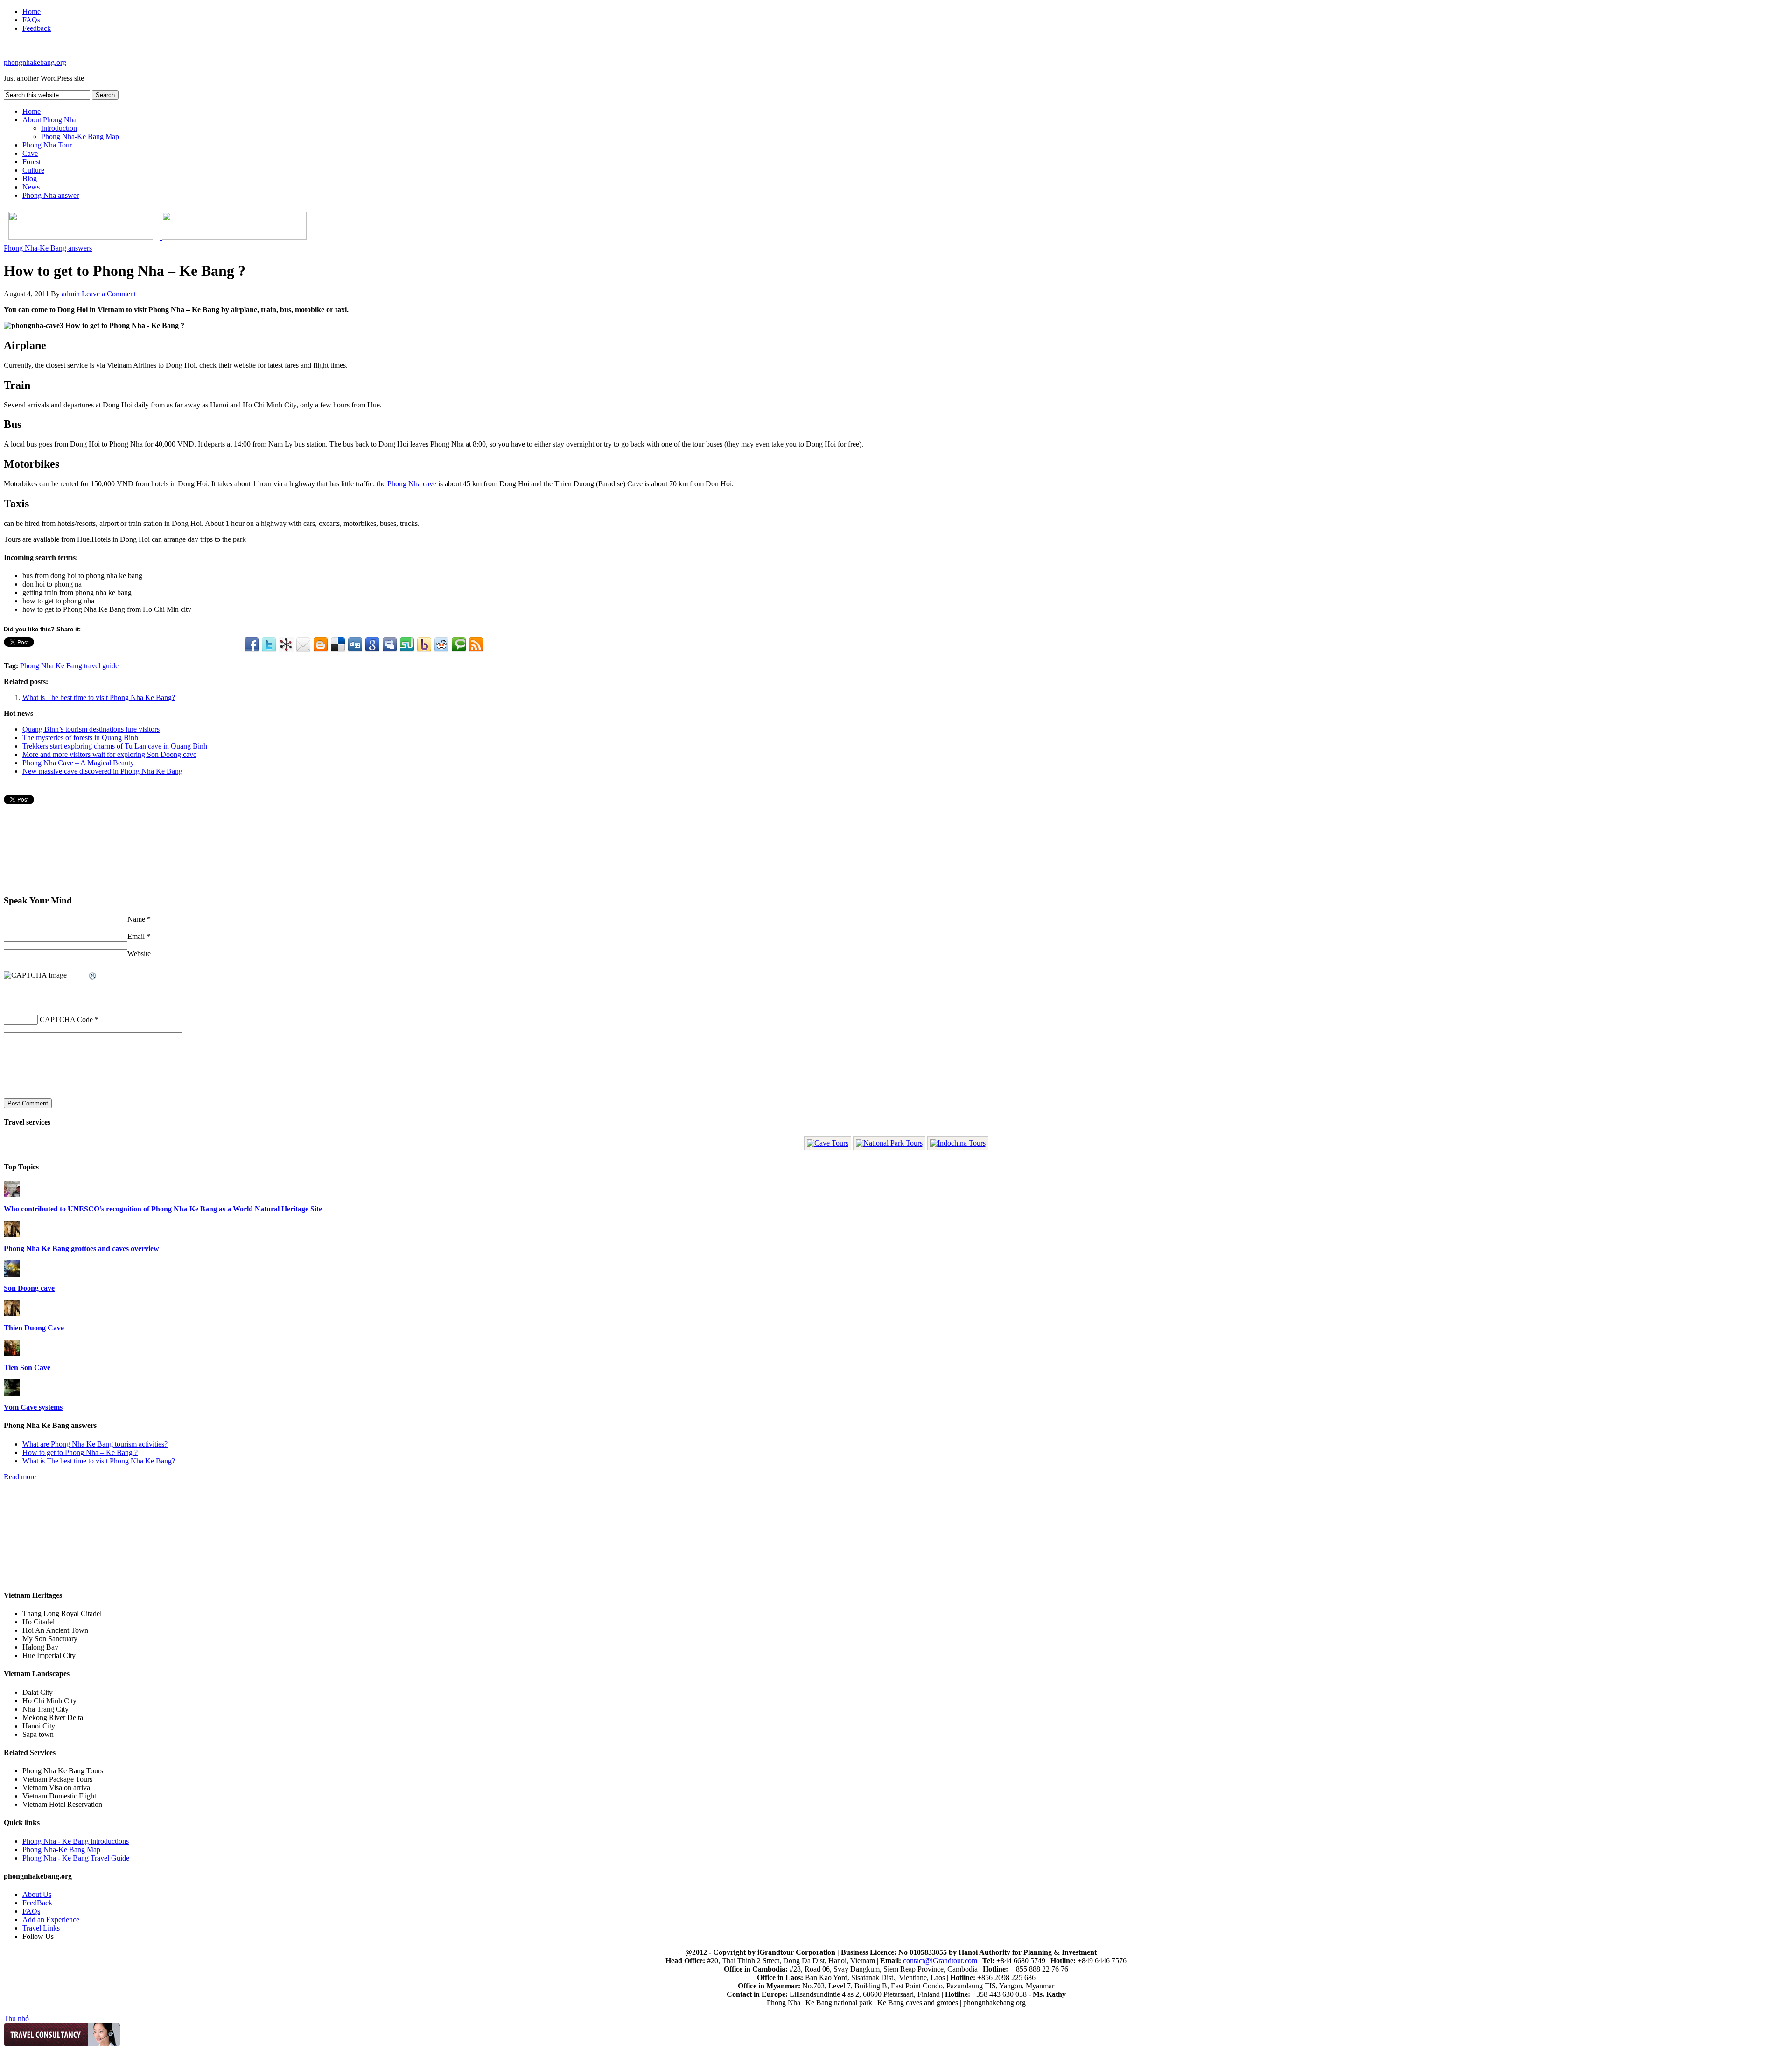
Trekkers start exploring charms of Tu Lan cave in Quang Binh (115, 746)
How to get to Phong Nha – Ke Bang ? (80, 1452)
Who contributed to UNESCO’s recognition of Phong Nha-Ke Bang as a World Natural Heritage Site (163, 1209)
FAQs (31, 20)
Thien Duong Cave (34, 1328)
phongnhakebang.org (35, 62)
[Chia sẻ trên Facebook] (252, 645)
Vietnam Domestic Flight (59, 1796)
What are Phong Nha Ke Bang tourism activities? (95, 1444)
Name (136, 919)
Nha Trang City (45, 1709)
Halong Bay (40, 1647)
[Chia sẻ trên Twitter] (269, 645)
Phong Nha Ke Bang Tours (63, 1771)
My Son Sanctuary (50, 1639)
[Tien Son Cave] (12, 1354)
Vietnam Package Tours (57, 1779)
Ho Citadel (38, 1622)
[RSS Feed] (476, 645)
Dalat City (38, 1692)
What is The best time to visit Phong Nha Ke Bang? (99, 697)
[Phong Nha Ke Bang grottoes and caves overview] (12, 1235)
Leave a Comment (109, 294)
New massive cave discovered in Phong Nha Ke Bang (102, 771)
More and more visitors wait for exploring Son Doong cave (109, 754)
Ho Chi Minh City (49, 1701)
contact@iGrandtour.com (940, 1961)
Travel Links (41, 1928)
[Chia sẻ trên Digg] (355, 645)
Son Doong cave (29, 1288)
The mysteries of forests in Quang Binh (80, 738)
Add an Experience (51, 1920)
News (31, 187)
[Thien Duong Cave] (12, 1314)
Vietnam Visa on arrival (57, 1788)
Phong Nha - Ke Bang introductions (76, 1841)
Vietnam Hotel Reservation (62, 1804)
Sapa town (38, 1734)
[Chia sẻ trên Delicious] (338, 645)
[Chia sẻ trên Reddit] (441, 645)
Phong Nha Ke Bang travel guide (69, 666)
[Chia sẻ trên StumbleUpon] (407, 645)
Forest (31, 162)
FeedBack (37, 1903)
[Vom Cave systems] (12, 1393)
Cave (30, 153)
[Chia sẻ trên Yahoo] (424, 645)
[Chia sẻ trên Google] (372, 645)
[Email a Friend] (303, 645)
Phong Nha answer (51, 195)
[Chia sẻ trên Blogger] (321, 645)
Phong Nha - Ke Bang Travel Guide (76, 1858)
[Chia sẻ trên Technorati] (459, 645)
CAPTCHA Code (66, 1019)
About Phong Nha (49, 120)
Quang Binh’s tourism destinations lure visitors (91, 729)
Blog (30, 178)
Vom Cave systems (33, 1407)
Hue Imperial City (49, 1655)
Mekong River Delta (53, 1718)
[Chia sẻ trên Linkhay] (286, 645)
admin (71, 294)
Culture (33, 170)
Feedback (37, 28)
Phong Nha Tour (47, 145)
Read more (20, 1477)
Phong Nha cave (412, 484)
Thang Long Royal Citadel (62, 1613)
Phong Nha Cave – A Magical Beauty (78, 763)
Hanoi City (39, 1726)
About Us (37, 1894)
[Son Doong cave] (12, 1274)
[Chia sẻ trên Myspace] (390, 645)
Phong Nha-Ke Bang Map (80, 136)
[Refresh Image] (93, 976)
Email (136, 936)
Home (31, 11)
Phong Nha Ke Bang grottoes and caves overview (81, 1249)
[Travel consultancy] (62, 2044)
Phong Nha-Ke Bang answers (48, 248)
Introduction (59, 128)
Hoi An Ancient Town (55, 1630)
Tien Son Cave (27, 1368)
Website (139, 954)
